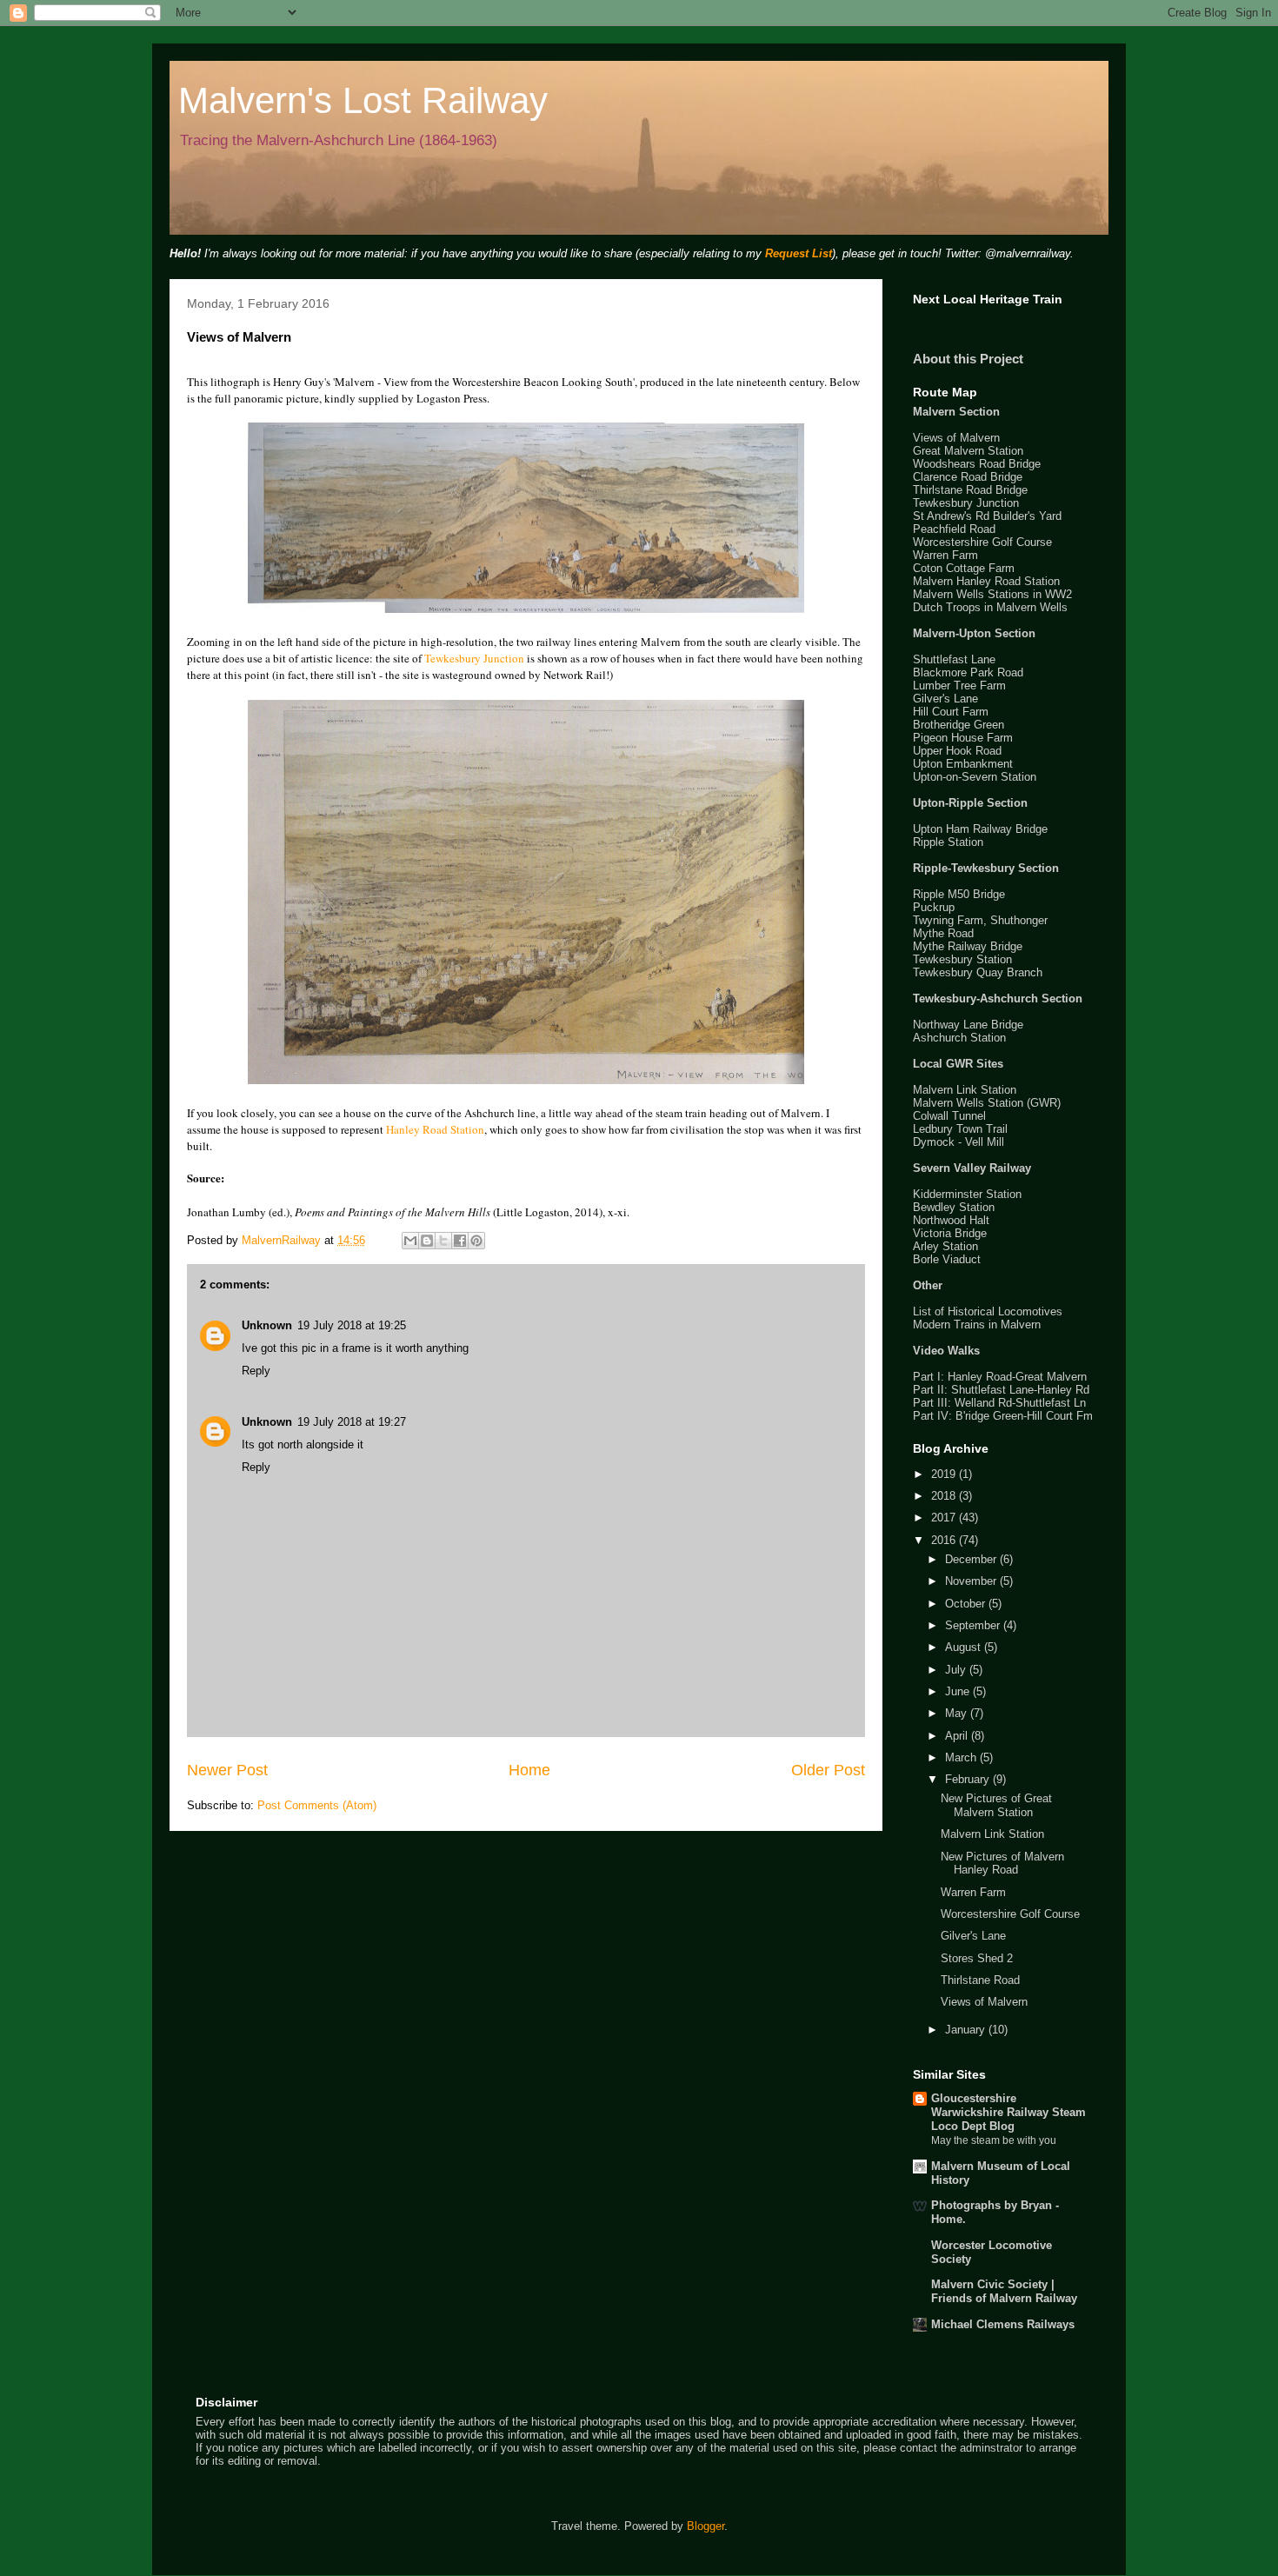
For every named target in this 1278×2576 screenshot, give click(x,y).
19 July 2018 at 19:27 (352, 1422)
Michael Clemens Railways (1003, 2324)
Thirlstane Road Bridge (970, 490)
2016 (945, 1540)
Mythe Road (943, 933)
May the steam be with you (994, 2140)
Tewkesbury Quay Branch (978, 972)
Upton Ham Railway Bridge (980, 829)
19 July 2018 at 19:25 (352, 1325)
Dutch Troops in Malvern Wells (990, 607)
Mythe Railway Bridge (968, 946)
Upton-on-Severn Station (975, 777)
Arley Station (945, 1246)
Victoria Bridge (950, 1233)
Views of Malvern (956, 438)
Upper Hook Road (957, 751)
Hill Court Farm (951, 712)
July (957, 1670)
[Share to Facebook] (460, 1241)
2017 (945, 1518)
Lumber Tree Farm (959, 686)
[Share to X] (443, 1241)
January (967, 2030)
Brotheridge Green (958, 725)
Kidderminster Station (967, 1194)
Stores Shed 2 (977, 1958)
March (962, 1757)
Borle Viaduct (947, 1259)
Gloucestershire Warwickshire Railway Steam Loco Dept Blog (1008, 2112)
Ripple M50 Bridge (959, 894)
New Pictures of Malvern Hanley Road (1002, 1864)
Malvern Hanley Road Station (986, 581)
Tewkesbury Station (962, 959)
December (972, 1559)
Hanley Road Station (435, 1129)
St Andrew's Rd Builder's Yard (987, 516)
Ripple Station (948, 842)
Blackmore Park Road (968, 672)
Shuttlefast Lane (954, 659)
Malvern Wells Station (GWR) (987, 1103)
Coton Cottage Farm (964, 568)
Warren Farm (945, 555)
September (974, 1625)
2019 (945, 1474)
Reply (256, 1371)
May (958, 1713)
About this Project (968, 359)
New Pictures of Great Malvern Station (996, 1805)
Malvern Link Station (965, 1090)
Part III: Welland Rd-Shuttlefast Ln (999, 1403)
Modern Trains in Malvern (977, 1325)
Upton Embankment (963, 764)
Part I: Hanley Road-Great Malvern (1000, 1377)
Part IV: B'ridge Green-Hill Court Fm (1003, 1416)
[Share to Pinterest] (476, 1241)
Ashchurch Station (959, 1038)
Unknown (267, 1325)
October (967, 1604)
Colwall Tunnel (949, 1116)
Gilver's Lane (945, 699)
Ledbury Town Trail (960, 1129)
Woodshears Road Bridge (977, 464)
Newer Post (227, 1770)
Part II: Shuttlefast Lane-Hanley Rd (1001, 1390)
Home (529, 1770)
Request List (799, 253)
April (958, 1736)
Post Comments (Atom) (317, 1805)
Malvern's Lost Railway (363, 100)
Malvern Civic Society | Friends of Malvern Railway (1004, 2291)
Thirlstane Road (980, 1980)
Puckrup (934, 907)
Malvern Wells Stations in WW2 (992, 594)
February (969, 1779)
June (959, 1691)
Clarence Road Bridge (968, 477)
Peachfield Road (954, 529)
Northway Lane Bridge (968, 1025)
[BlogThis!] (427, 1241)
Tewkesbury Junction (474, 658)
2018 (945, 1496)
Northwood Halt (951, 1220)
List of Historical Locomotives (988, 1311)
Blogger (706, 2526)
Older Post (828, 1770)
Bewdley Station (954, 1207)
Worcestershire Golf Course (982, 542)
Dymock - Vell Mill (958, 1142)
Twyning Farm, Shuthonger (980, 920)
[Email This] (410, 1241)
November (972, 1581)
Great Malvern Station (968, 451)
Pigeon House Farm (963, 738)
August (965, 1647)
